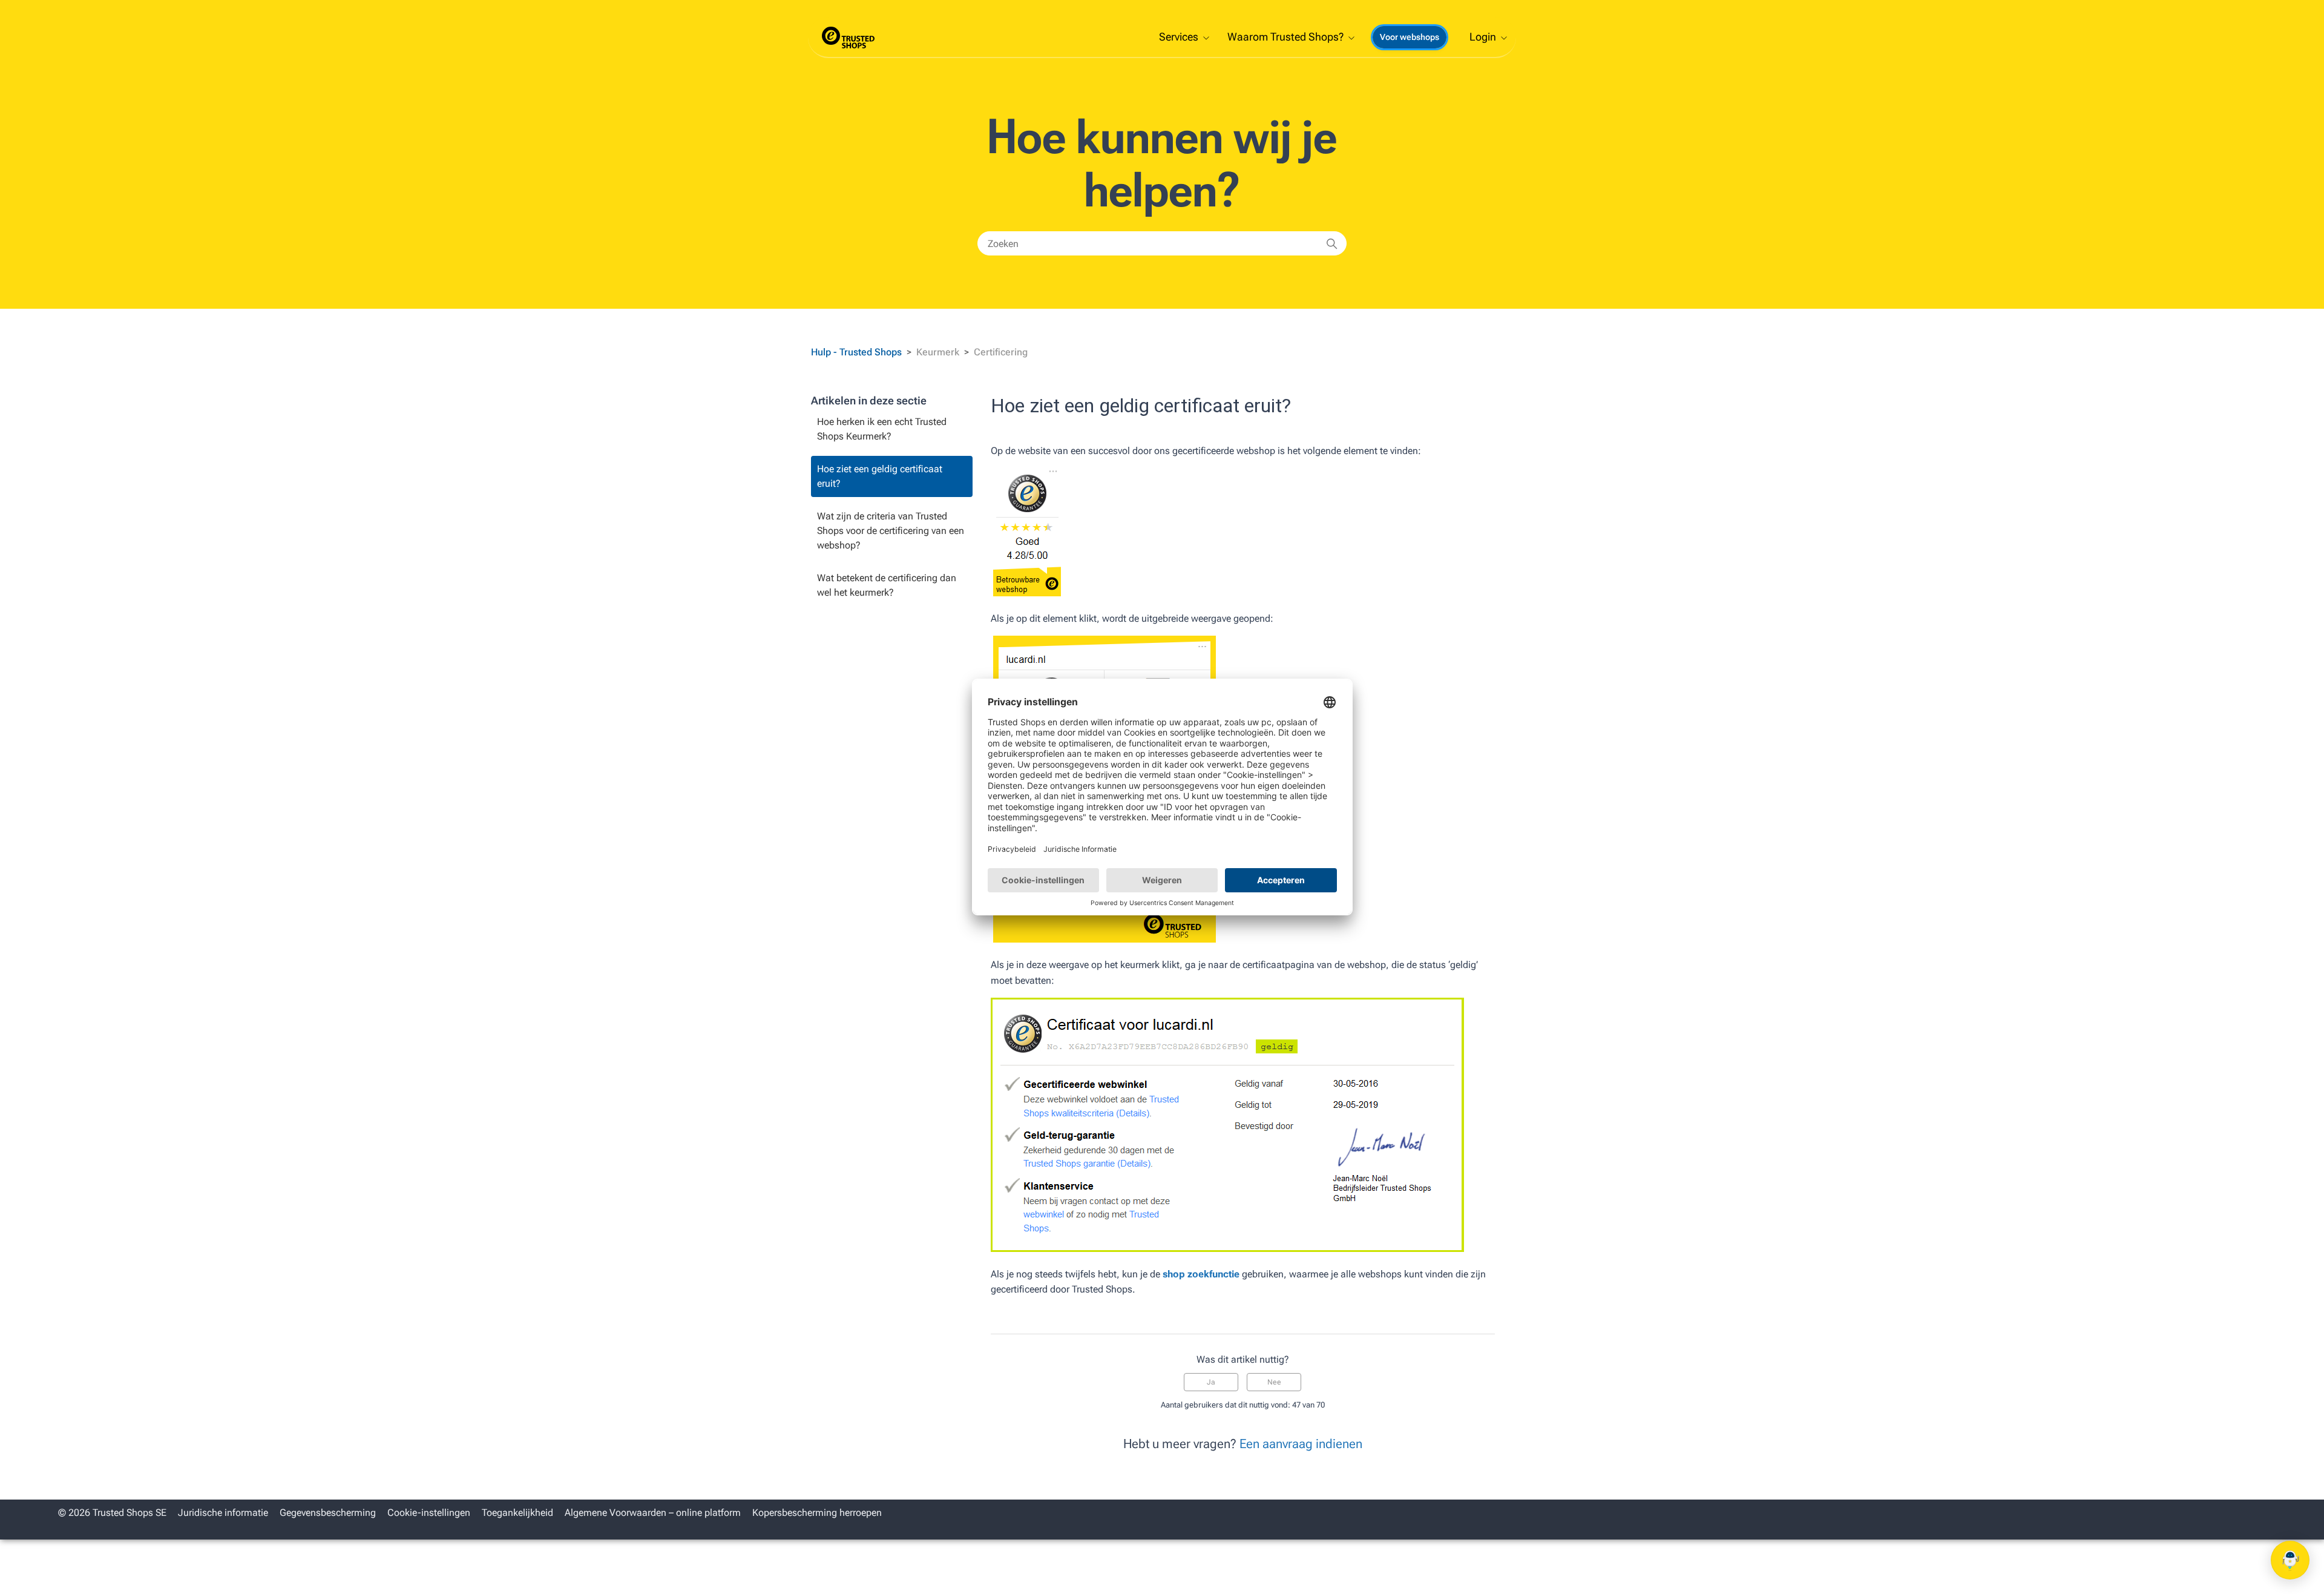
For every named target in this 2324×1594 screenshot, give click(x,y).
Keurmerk (938, 352)
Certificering (1001, 352)
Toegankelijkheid (517, 1513)
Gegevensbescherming (328, 1513)
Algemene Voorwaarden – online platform (653, 1513)
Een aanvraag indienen (1301, 1444)
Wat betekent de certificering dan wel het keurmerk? (887, 585)
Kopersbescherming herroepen (817, 1513)
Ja (1211, 1382)
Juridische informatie (223, 1513)
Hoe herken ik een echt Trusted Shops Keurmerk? (882, 429)
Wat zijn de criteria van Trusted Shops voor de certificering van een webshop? (891, 531)
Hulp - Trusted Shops (858, 352)
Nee (1274, 1382)
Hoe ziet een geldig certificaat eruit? (880, 476)
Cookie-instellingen (429, 1513)
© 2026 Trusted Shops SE (112, 1513)
